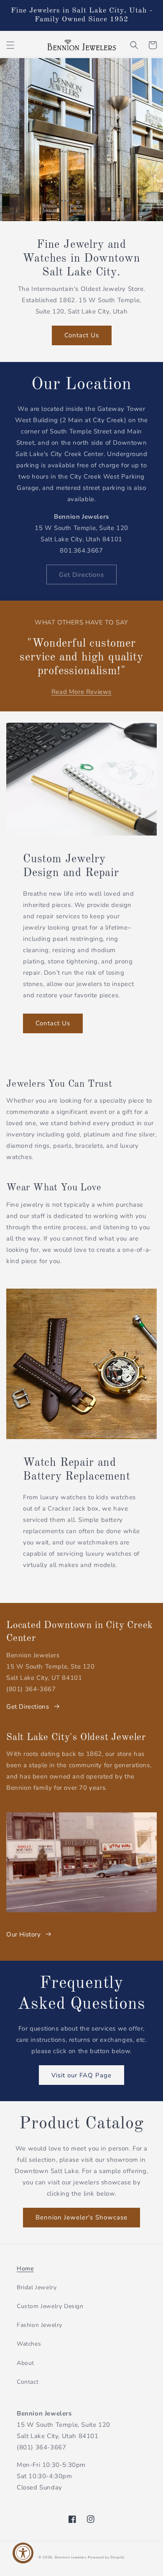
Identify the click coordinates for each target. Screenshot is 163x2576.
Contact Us (82, 335)
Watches (29, 2344)
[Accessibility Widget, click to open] (23, 2553)
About (25, 2363)
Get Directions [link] (81, 575)
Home (25, 2269)
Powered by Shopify (106, 2557)
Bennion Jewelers (71, 2557)
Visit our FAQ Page (81, 2075)
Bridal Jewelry (37, 2287)
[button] (10, 45)
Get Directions (28, 1707)
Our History (24, 1934)
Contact (28, 2382)
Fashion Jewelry (39, 2325)
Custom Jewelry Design (50, 2306)
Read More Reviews (81, 692)
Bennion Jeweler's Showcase (81, 2217)
